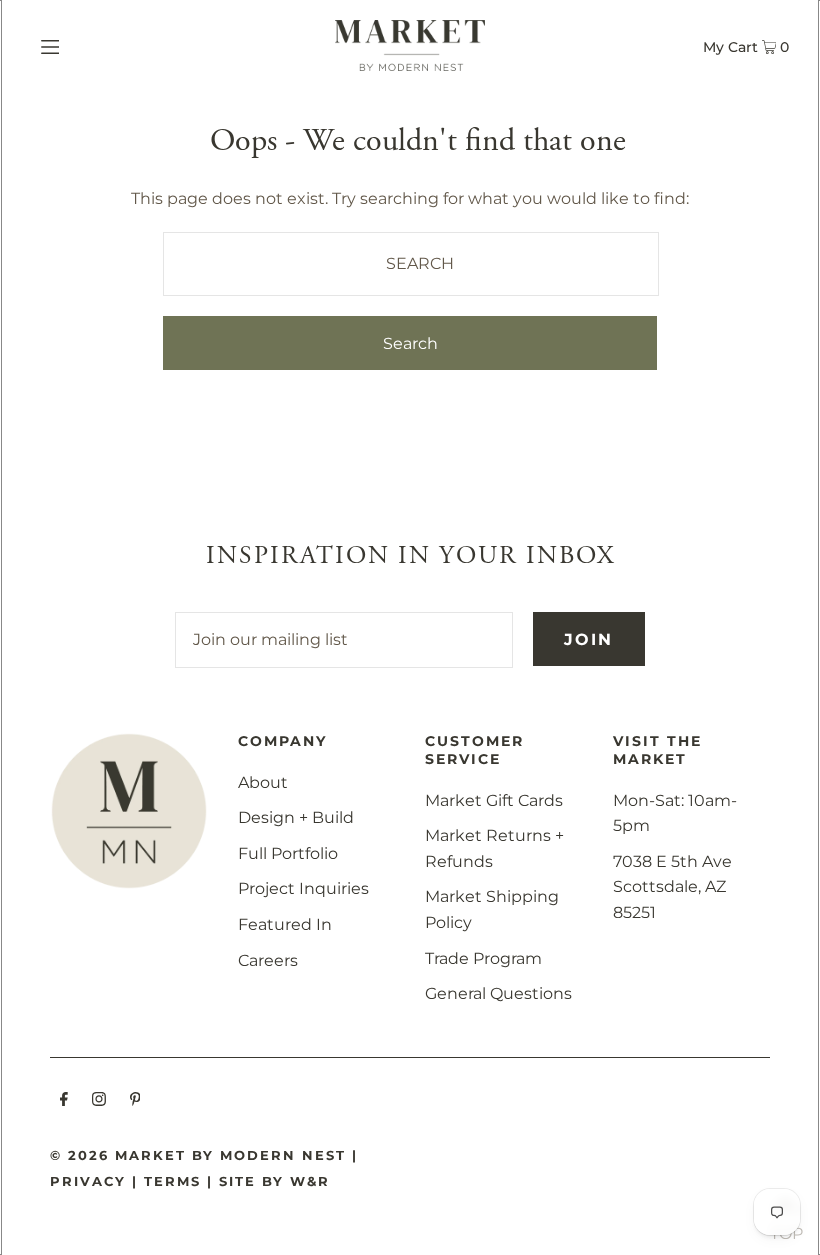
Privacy (88, 1181)
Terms (172, 1181)
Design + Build (296, 817)
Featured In (285, 924)
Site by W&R (274, 1181)
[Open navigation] (92, 46)
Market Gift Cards (494, 800)
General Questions (498, 993)
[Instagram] (99, 1101)
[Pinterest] (135, 1101)
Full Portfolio (288, 853)
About (263, 782)
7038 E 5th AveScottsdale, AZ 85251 (672, 887)
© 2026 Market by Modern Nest (198, 1155)
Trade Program (483, 958)
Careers (268, 960)
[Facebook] (64, 1101)
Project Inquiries (303, 888)
